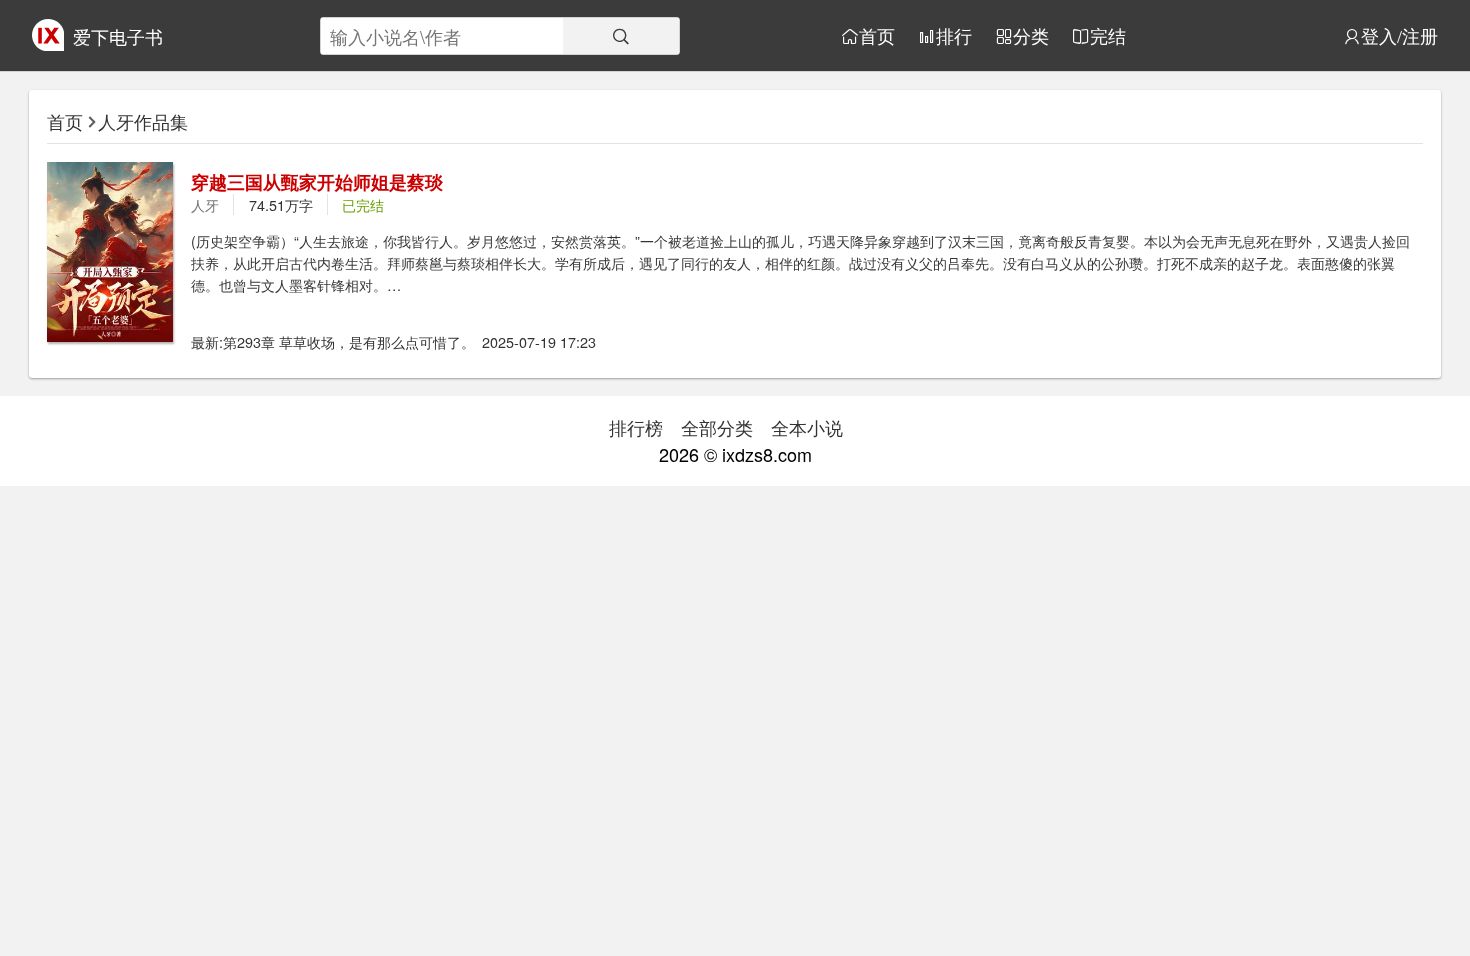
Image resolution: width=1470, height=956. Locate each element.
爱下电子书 (118, 36)
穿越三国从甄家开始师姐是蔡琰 (317, 182)
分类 (1031, 36)
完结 (1108, 36)
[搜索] (621, 36)
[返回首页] (48, 43)
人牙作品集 (143, 121)
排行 (954, 36)
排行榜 (636, 427)
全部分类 (717, 427)
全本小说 (807, 427)
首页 (877, 36)
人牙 (205, 204)
